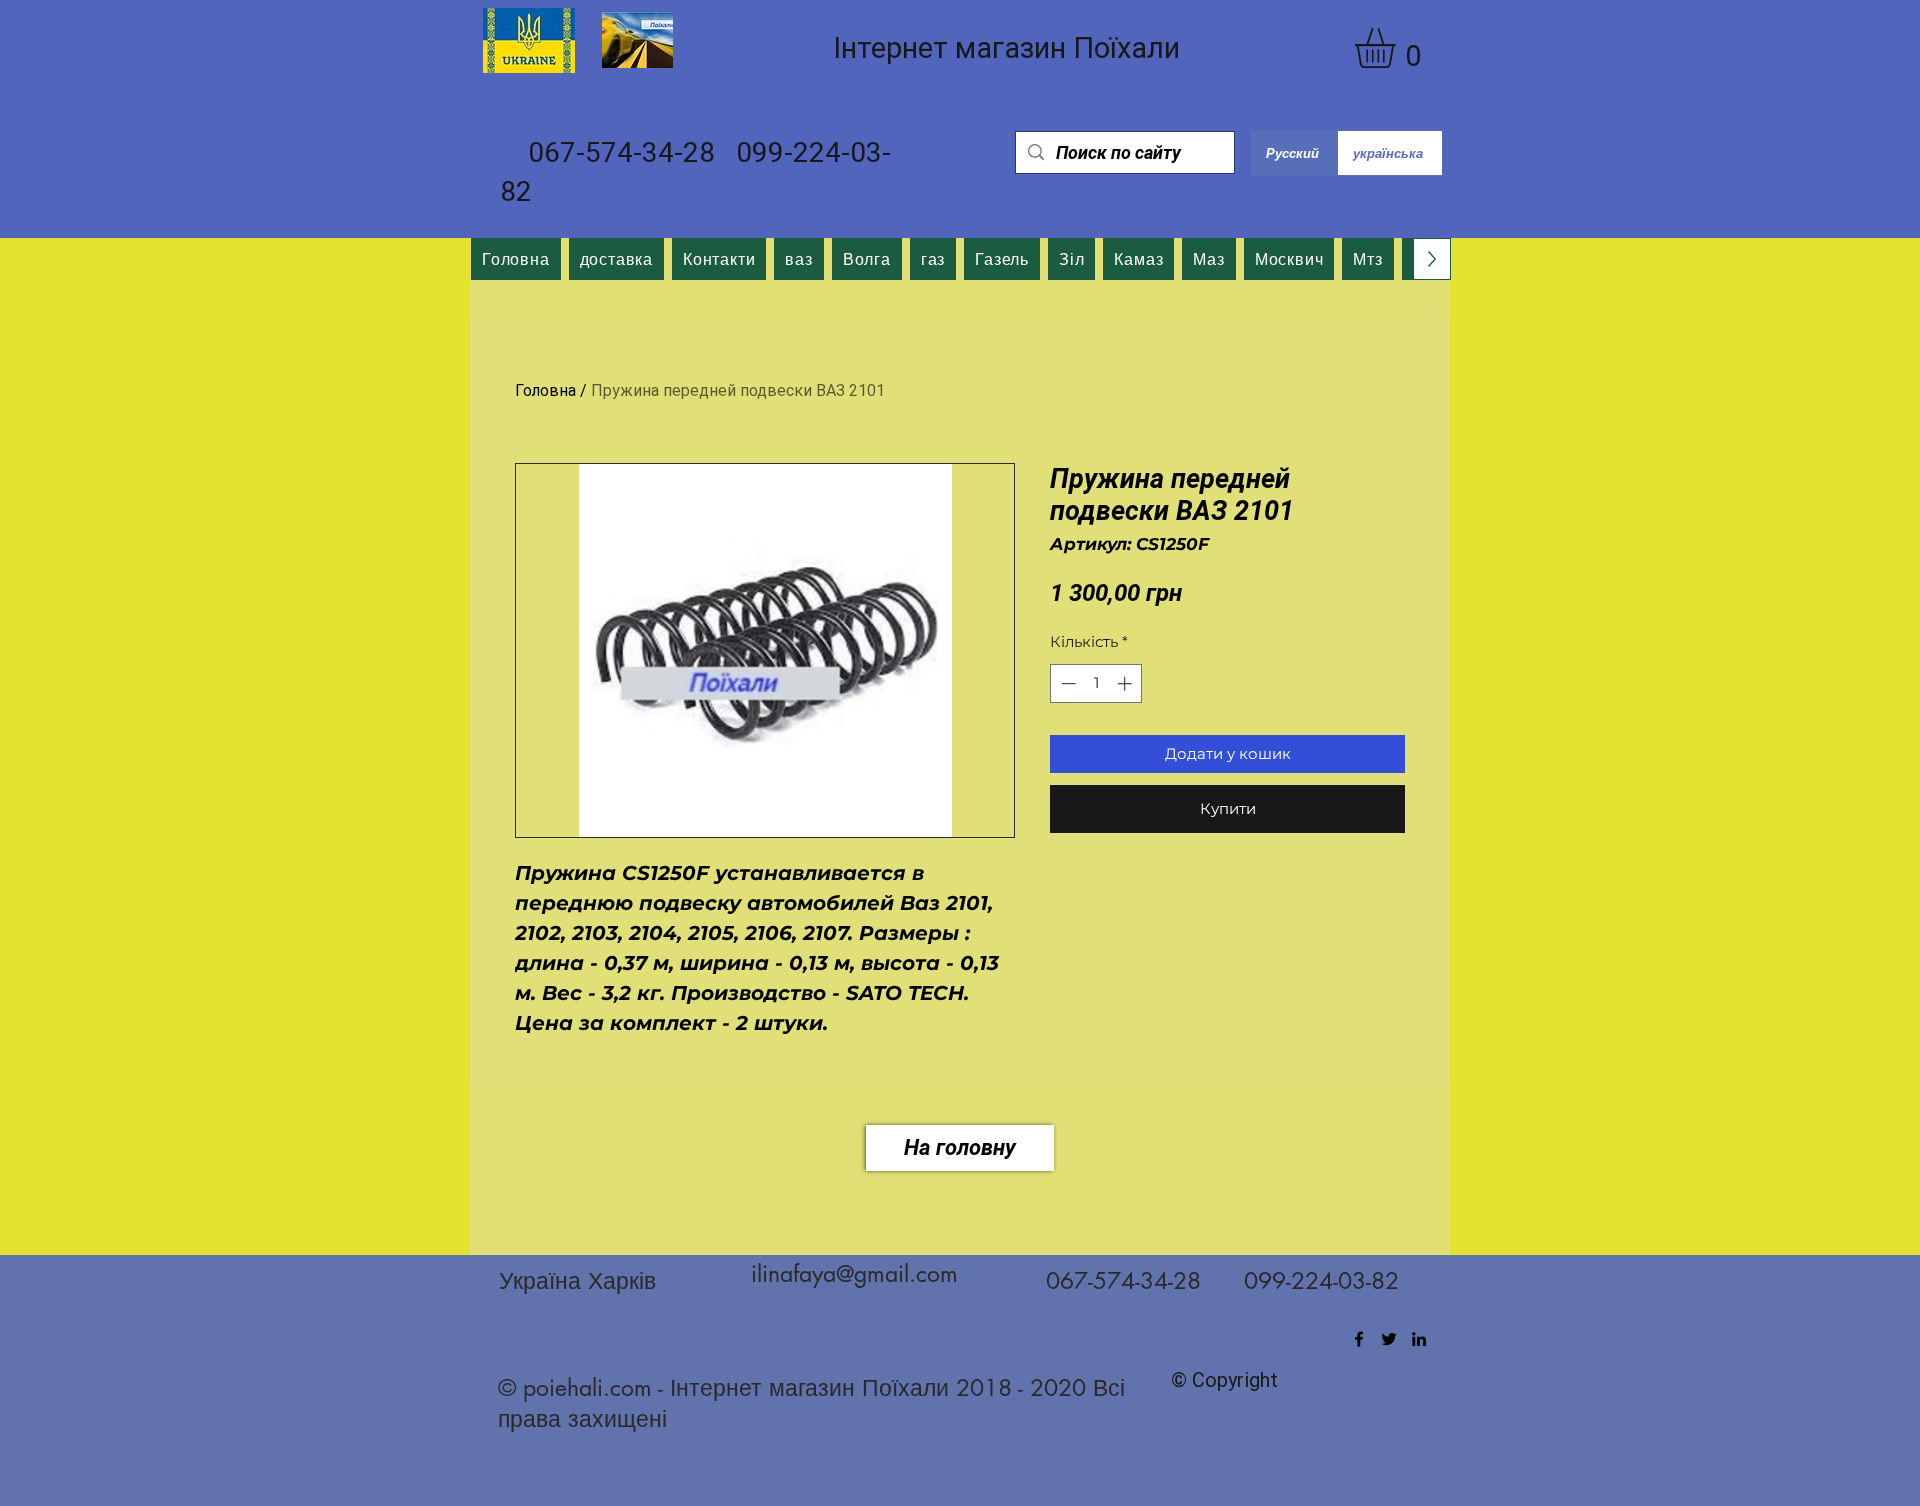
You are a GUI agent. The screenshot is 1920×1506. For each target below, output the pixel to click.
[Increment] (1126, 683)
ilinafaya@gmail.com (854, 1274)
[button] (1398, 48)
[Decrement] (1066, 683)
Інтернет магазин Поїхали (1006, 48)
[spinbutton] (1096, 683)
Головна (545, 390)
